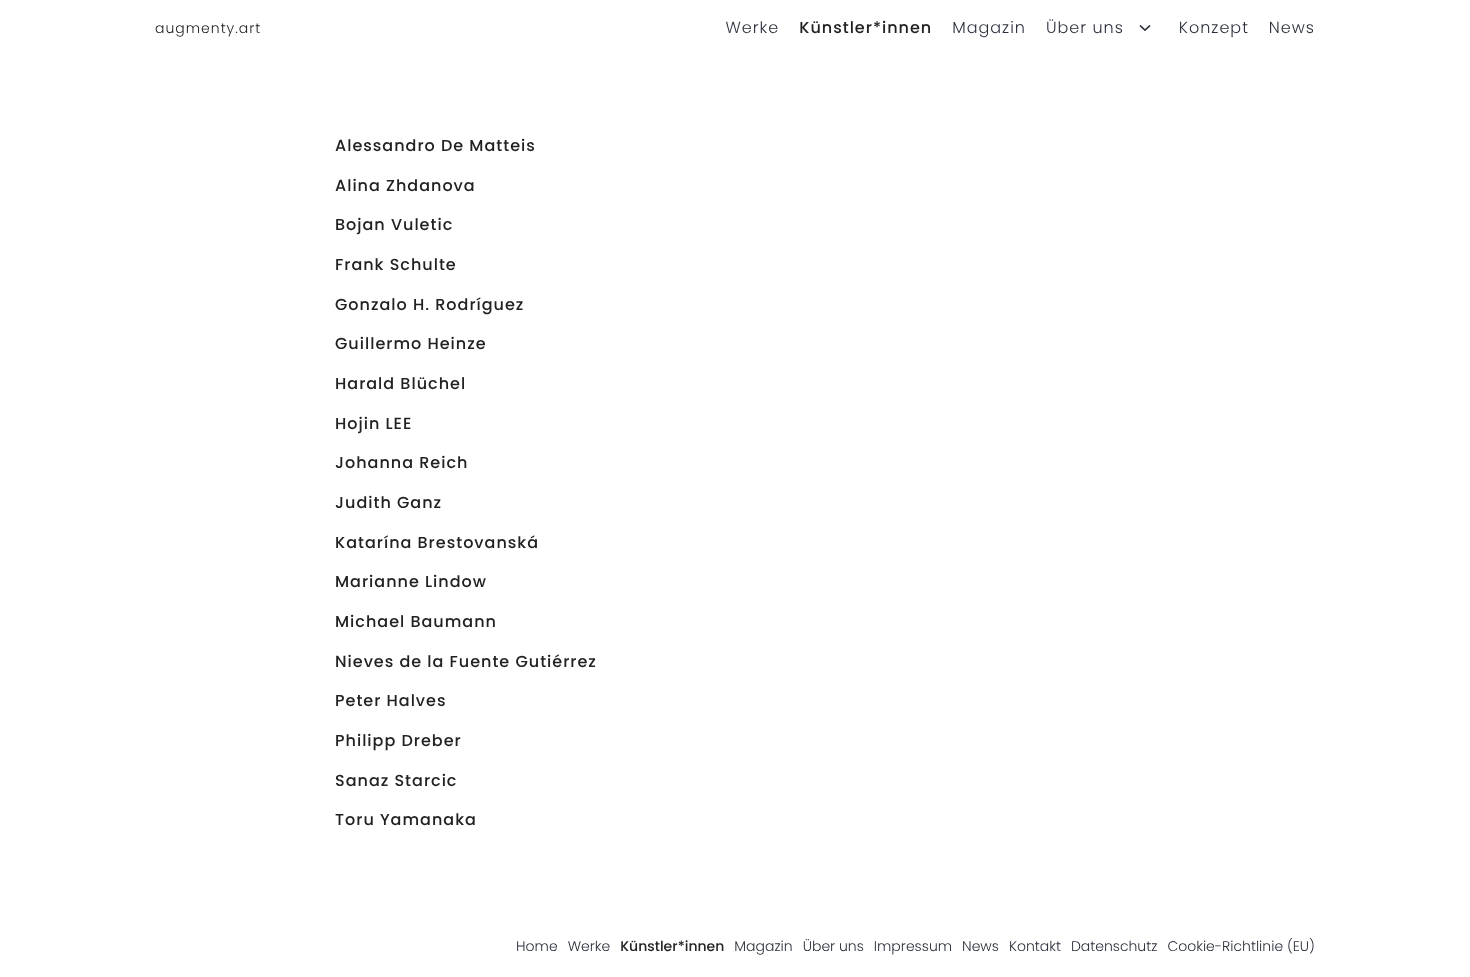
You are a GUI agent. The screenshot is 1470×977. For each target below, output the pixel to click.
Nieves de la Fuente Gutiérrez (466, 661)
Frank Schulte (396, 264)
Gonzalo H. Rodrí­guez (429, 304)
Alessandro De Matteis (435, 145)
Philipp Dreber (398, 740)
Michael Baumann (416, 621)
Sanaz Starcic (396, 780)
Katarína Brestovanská (437, 542)
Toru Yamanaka (406, 819)
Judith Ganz (388, 502)
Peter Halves (391, 700)
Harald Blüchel (400, 383)
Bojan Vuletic (394, 224)
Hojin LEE (373, 423)
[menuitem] (743, 28)
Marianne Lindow (411, 581)
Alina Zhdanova (405, 185)
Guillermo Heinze (411, 343)
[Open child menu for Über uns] (1145, 28)
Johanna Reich (401, 462)
